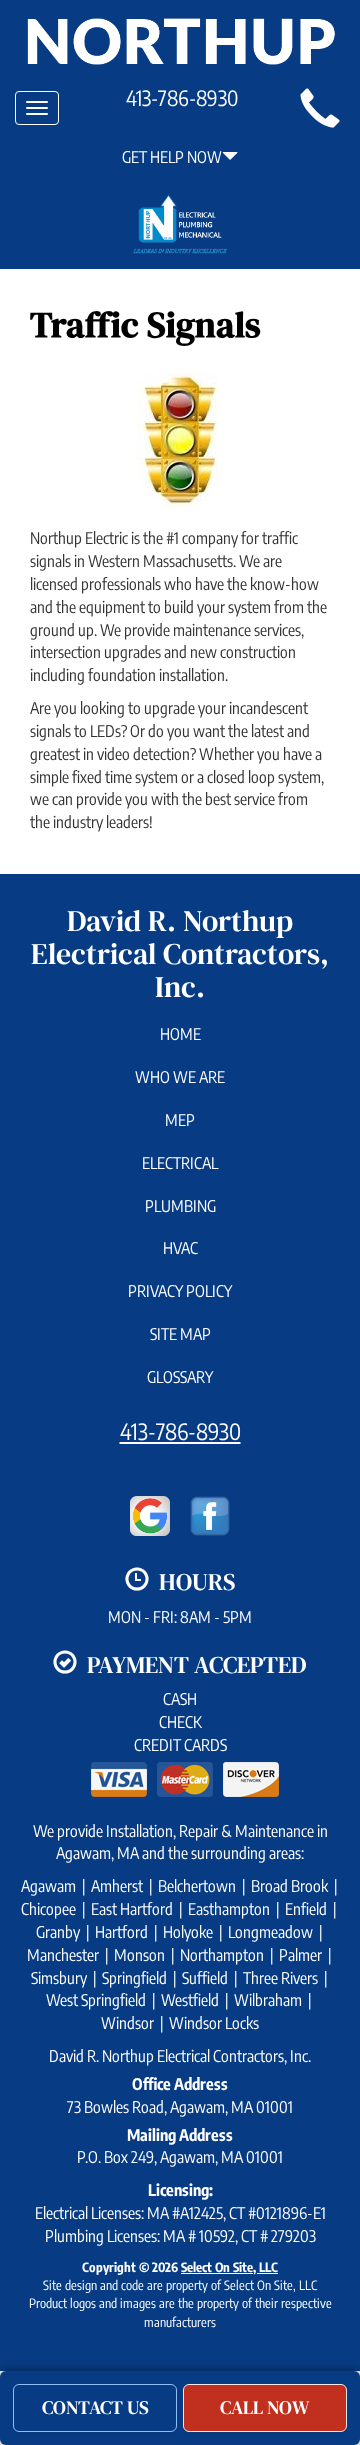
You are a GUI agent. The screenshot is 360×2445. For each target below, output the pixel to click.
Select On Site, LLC (229, 2267)
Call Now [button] (265, 2407)
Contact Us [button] (95, 2407)
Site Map (180, 1334)
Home (180, 1034)
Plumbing (180, 1206)
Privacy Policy (180, 1291)
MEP (180, 1120)
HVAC (180, 1248)
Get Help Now (172, 157)
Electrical (180, 1163)
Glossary (180, 1377)
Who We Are (180, 1077)
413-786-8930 (180, 1431)
